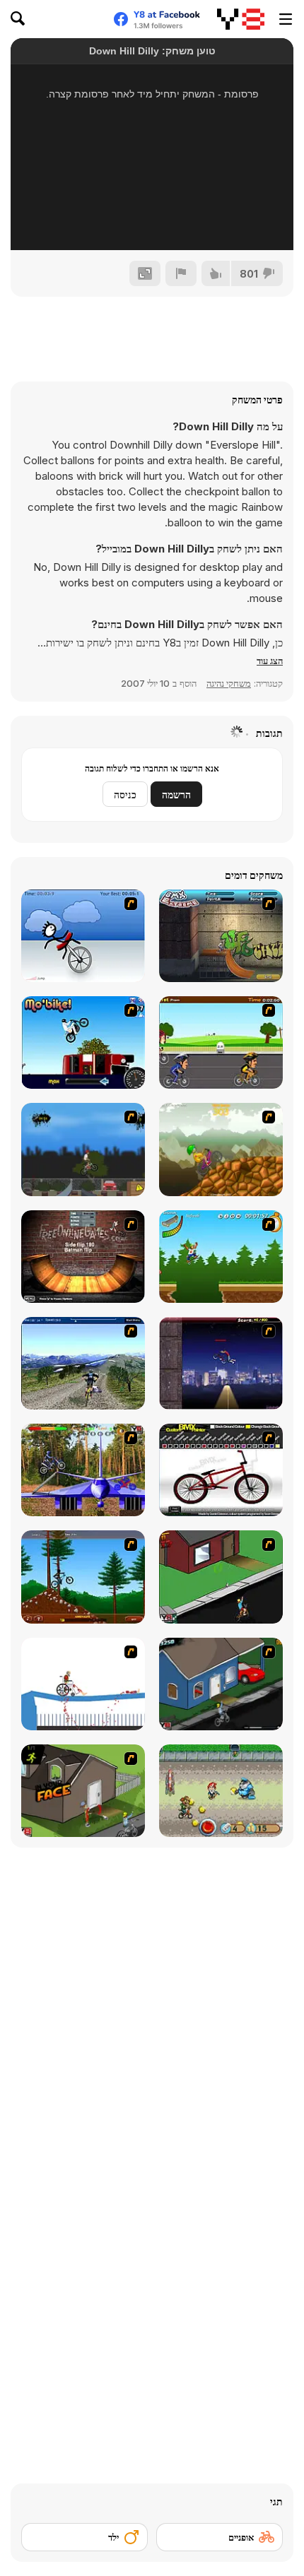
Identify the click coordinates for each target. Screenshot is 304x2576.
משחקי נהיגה (229, 683)
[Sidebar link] (286, 19)
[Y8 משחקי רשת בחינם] (241, 19)
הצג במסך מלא (152, 220)
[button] (270, 661)
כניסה (125, 794)
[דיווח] (181, 273)
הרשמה (176, 794)
